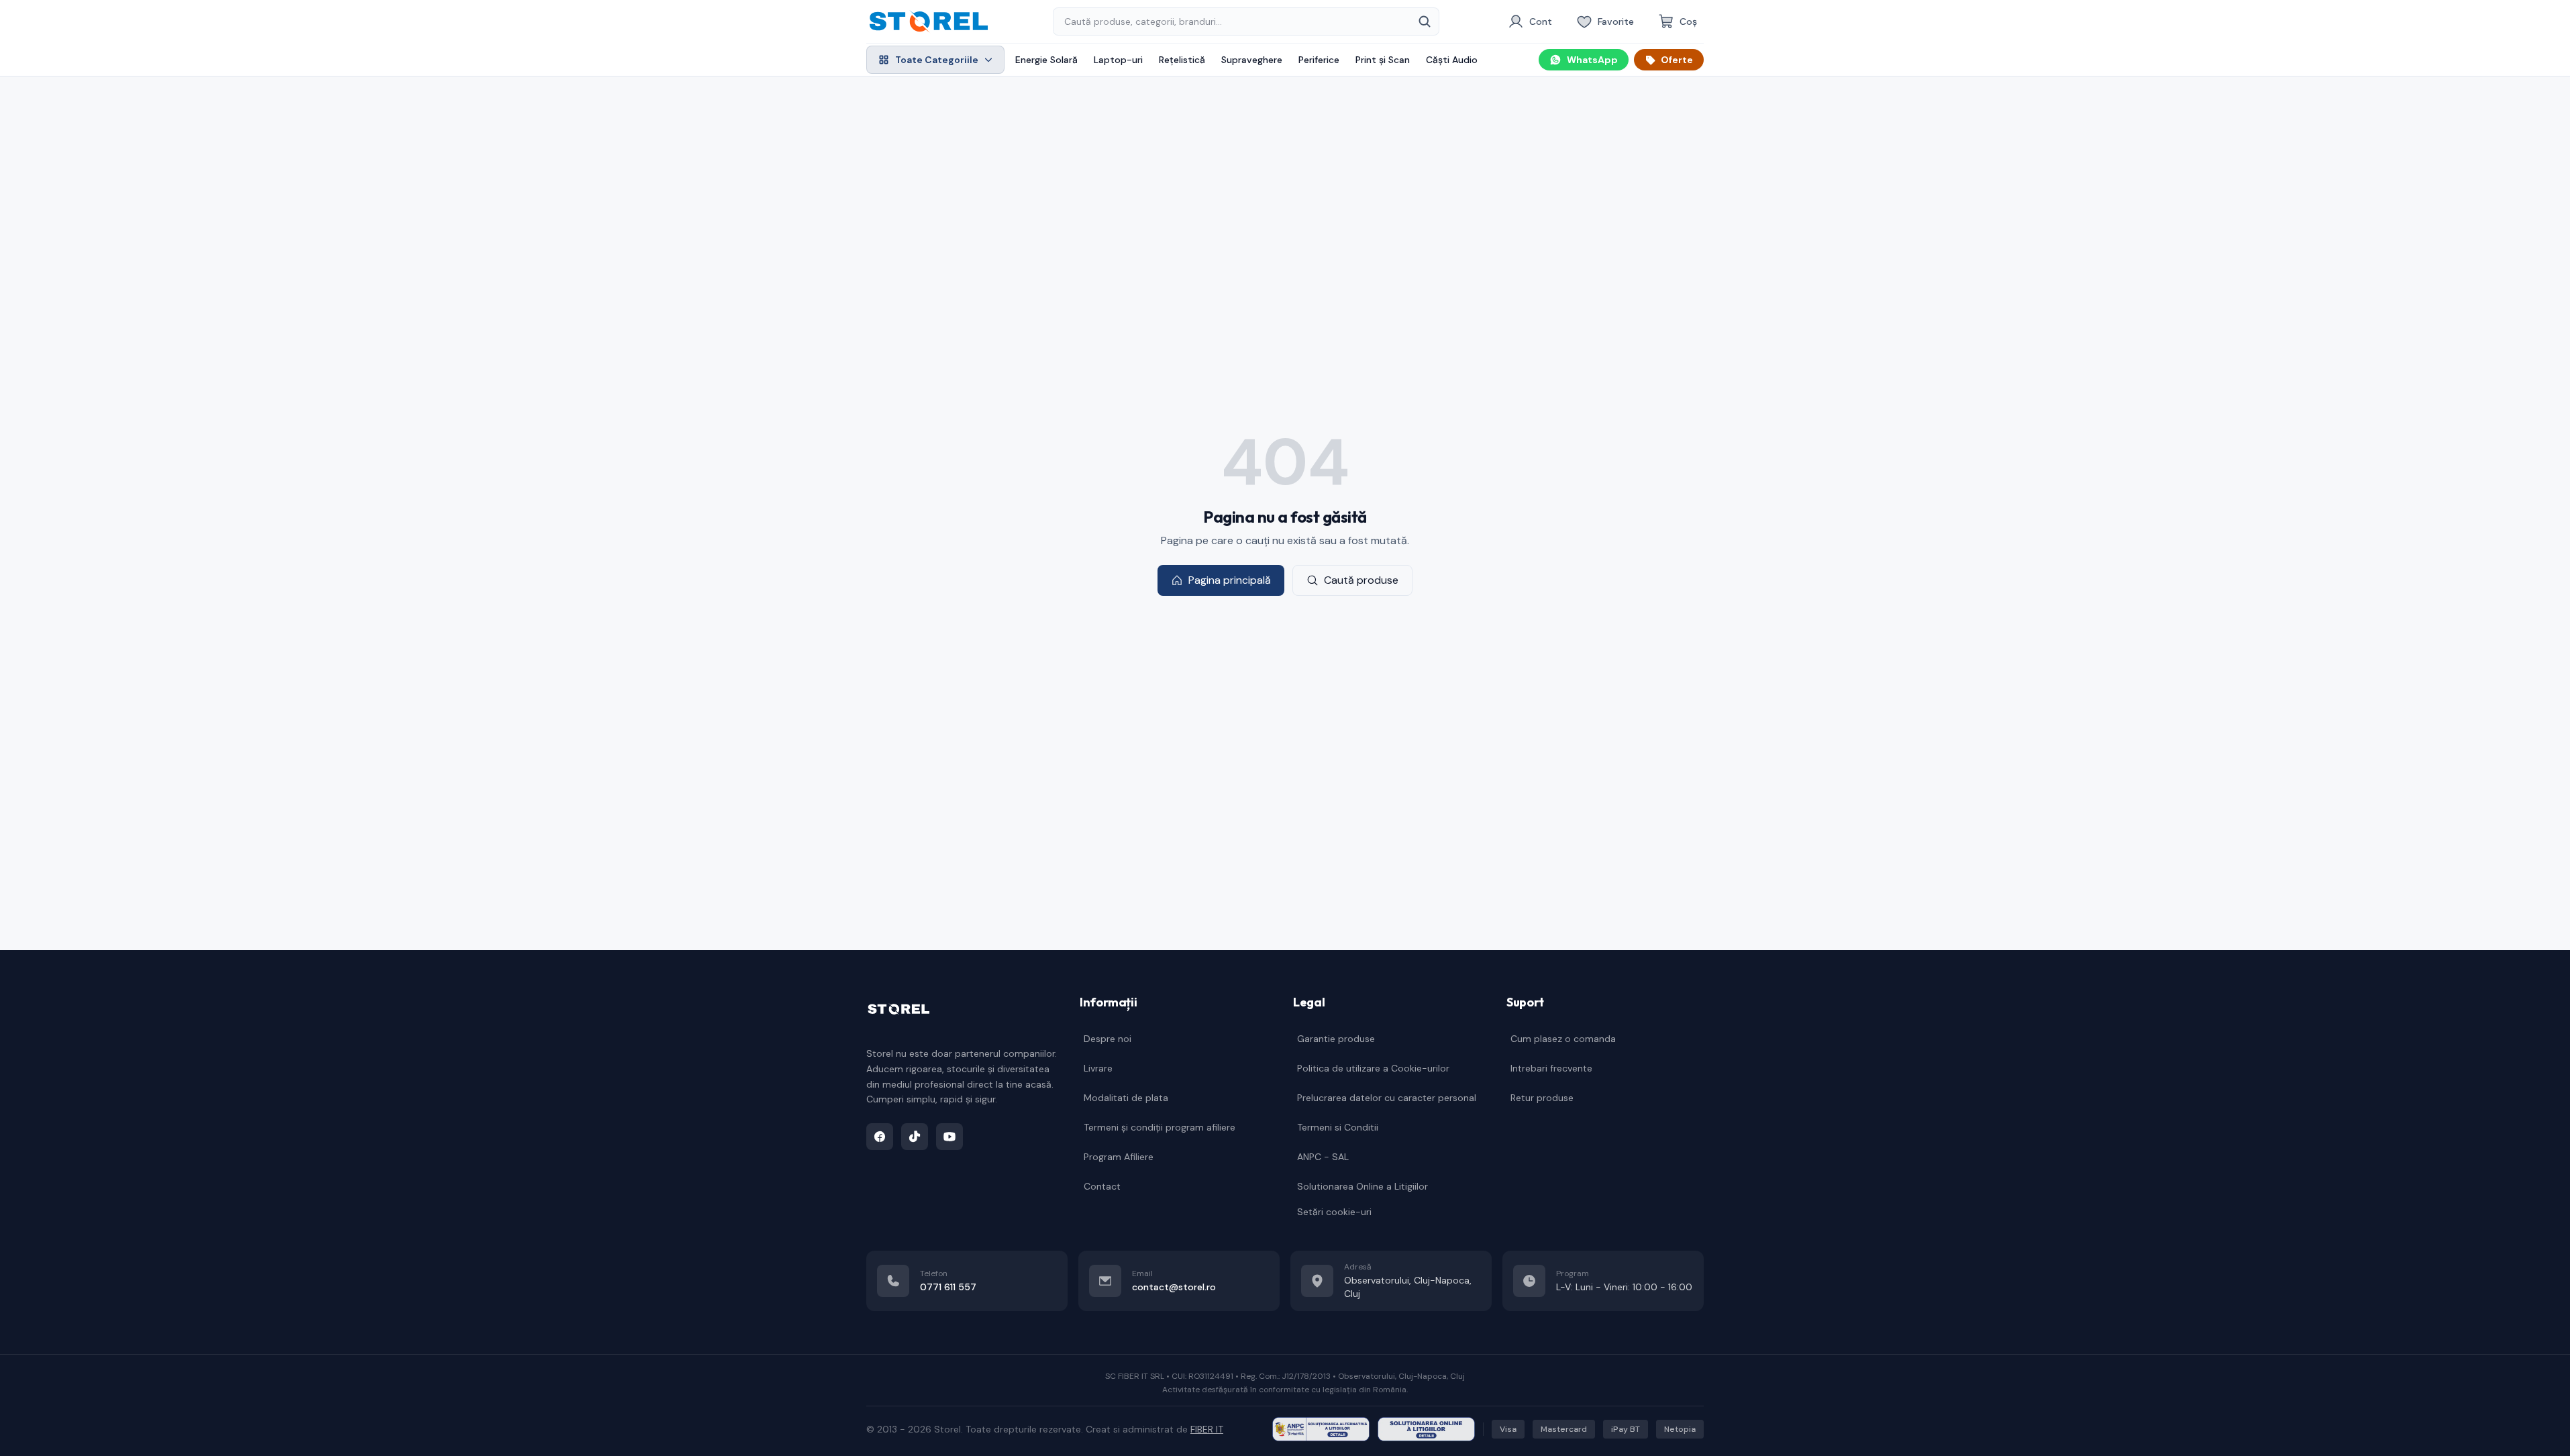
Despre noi (1108, 1039)
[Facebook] (880, 1137)
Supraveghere (1252, 60)
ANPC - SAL (1323, 1157)
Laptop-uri (1118, 60)
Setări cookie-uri (1334, 1212)
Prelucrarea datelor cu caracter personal (1387, 1098)
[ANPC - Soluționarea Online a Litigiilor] (1426, 1429)
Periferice (1319, 60)
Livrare (1098, 1068)
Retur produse (1542, 1098)
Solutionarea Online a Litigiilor (1363, 1186)
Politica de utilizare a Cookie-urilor (1373, 1068)
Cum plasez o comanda (1563, 1039)
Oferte (1677, 60)
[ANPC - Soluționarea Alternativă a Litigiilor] (1321, 1429)
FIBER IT (1207, 1429)
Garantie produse (1336, 1039)
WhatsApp (1592, 60)
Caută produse (1361, 580)
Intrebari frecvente (1551, 1068)
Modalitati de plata (1126, 1098)
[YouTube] (949, 1137)
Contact (1102, 1186)
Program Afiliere (1119, 1157)
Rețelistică (1182, 60)
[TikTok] (915, 1137)
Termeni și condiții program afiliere (1160, 1127)
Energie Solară (1046, 60)
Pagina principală (1230, 580)
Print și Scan (1383, 60)
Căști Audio (1452, 60)
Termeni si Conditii (1338, 1127)
